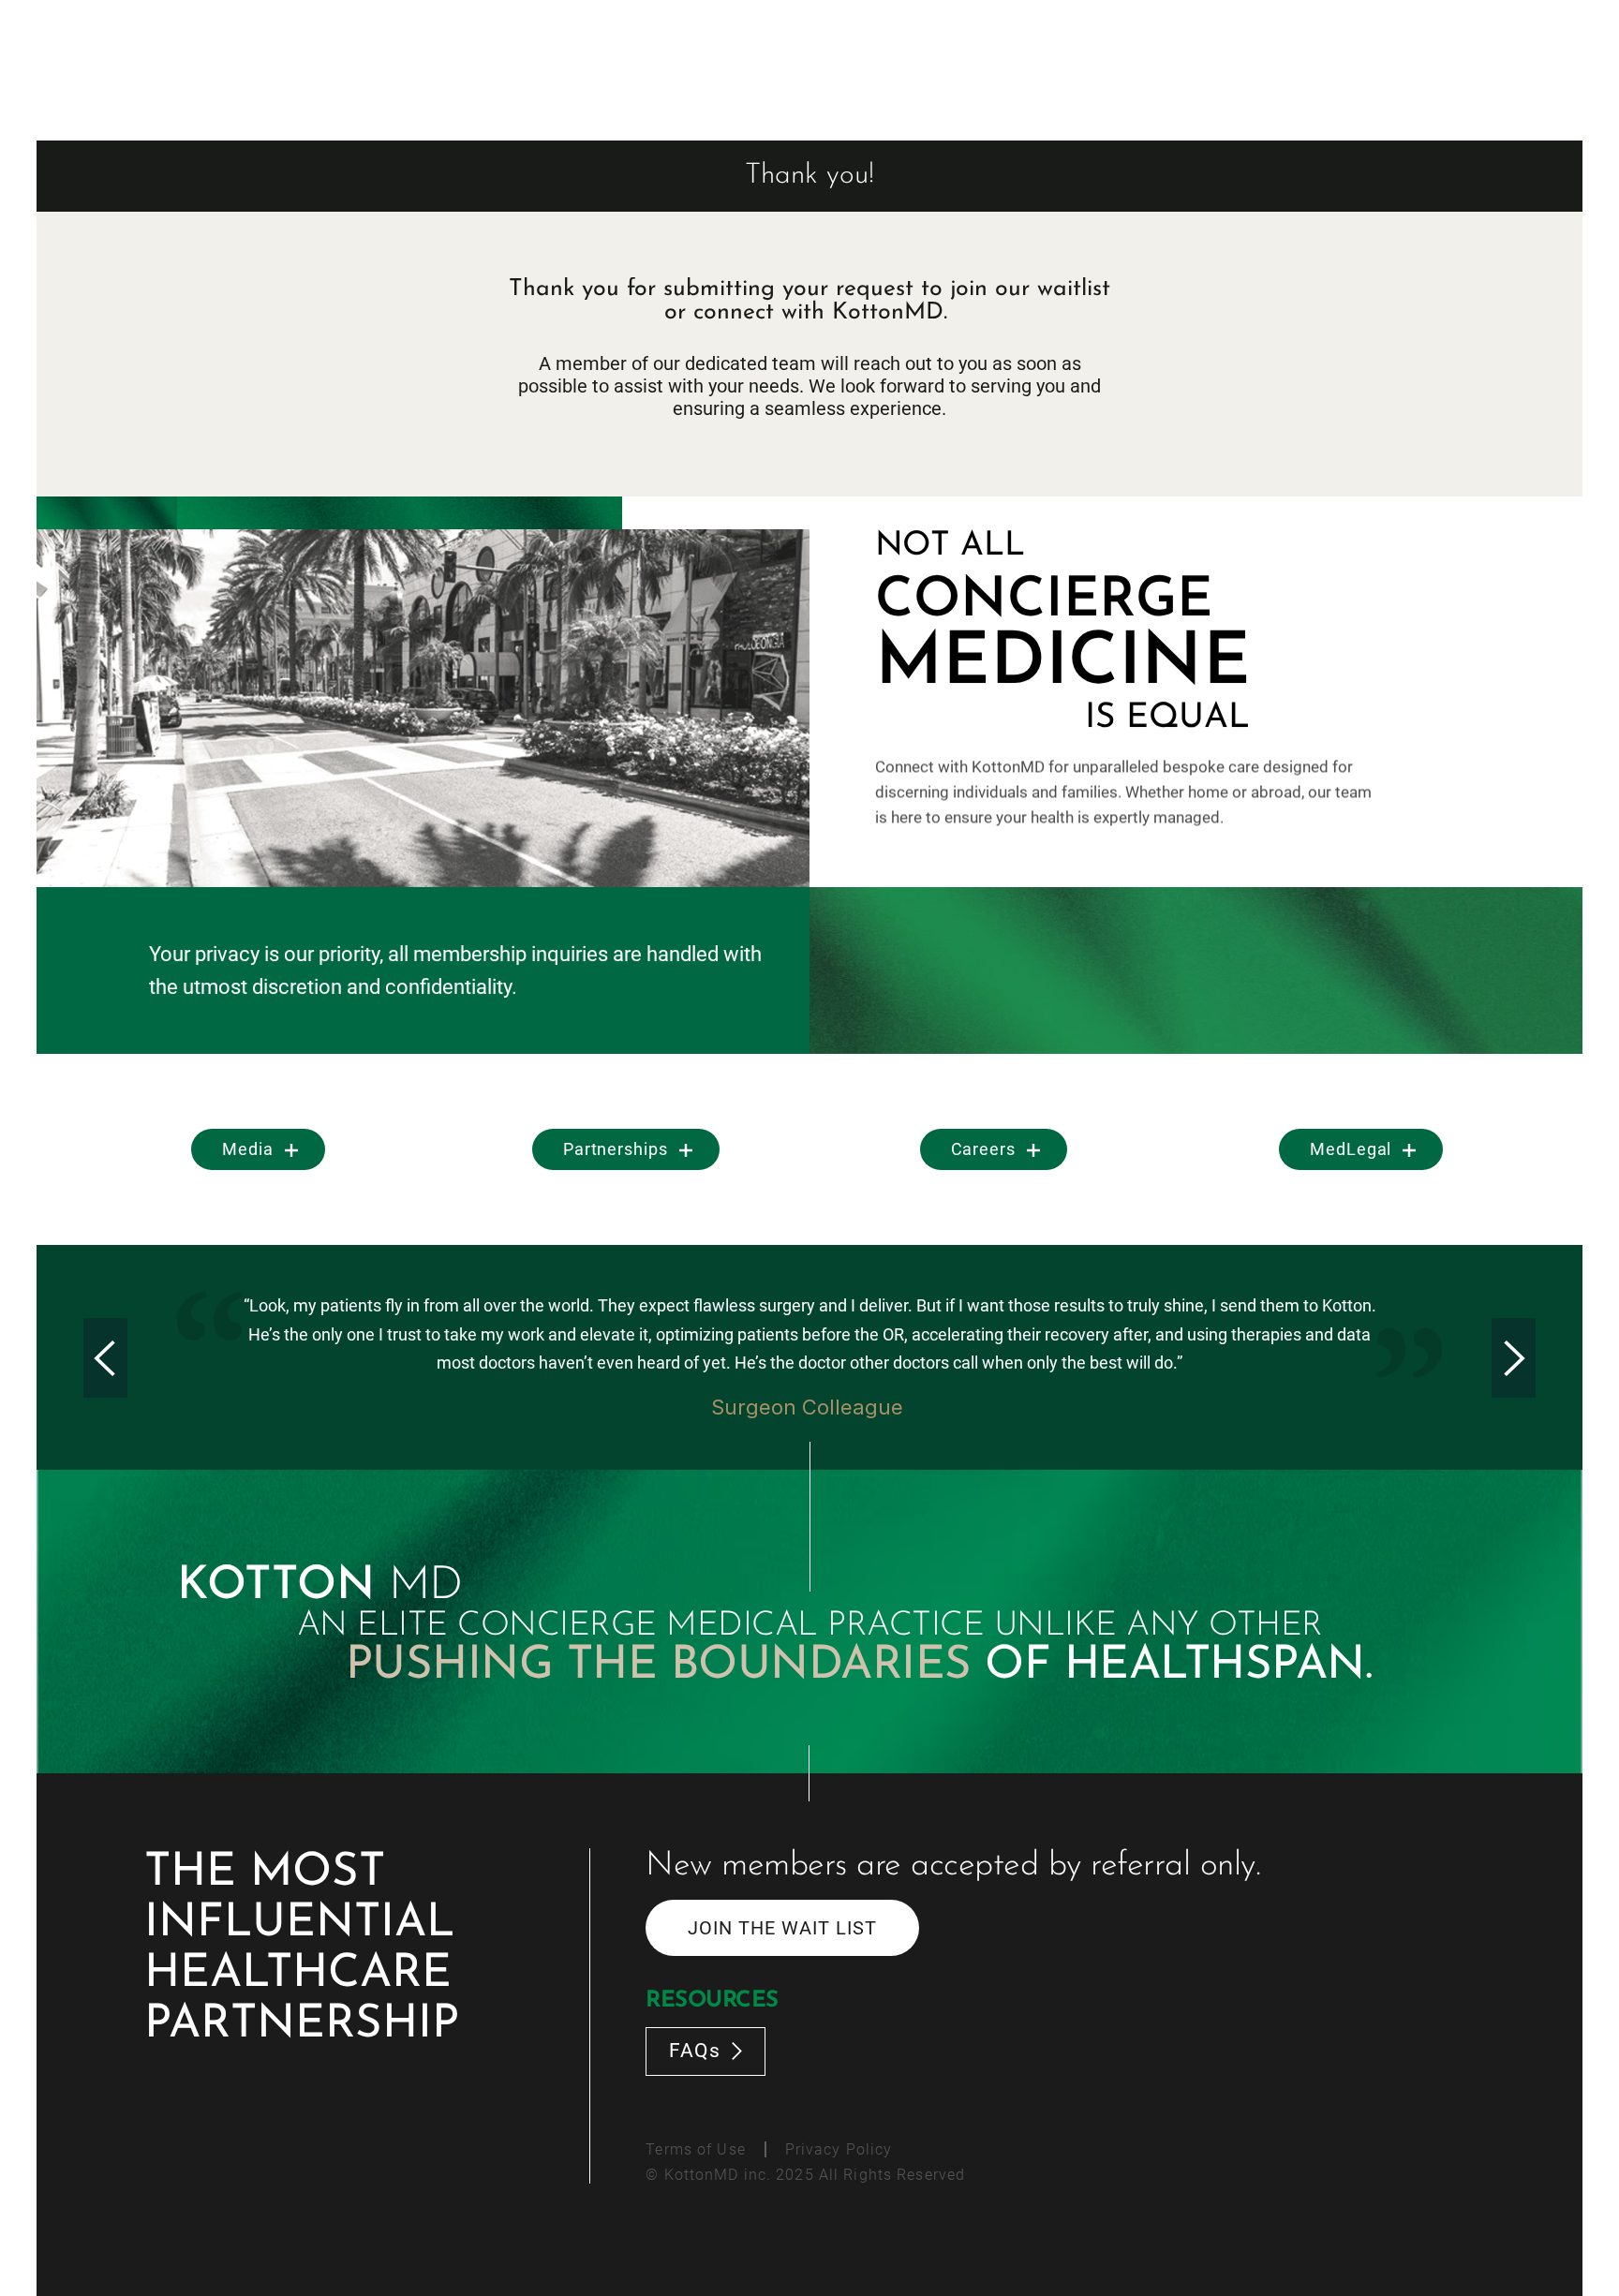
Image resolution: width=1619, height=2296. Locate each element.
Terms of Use (695, 2149)
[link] (258, 1149)
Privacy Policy (839, 2149)
